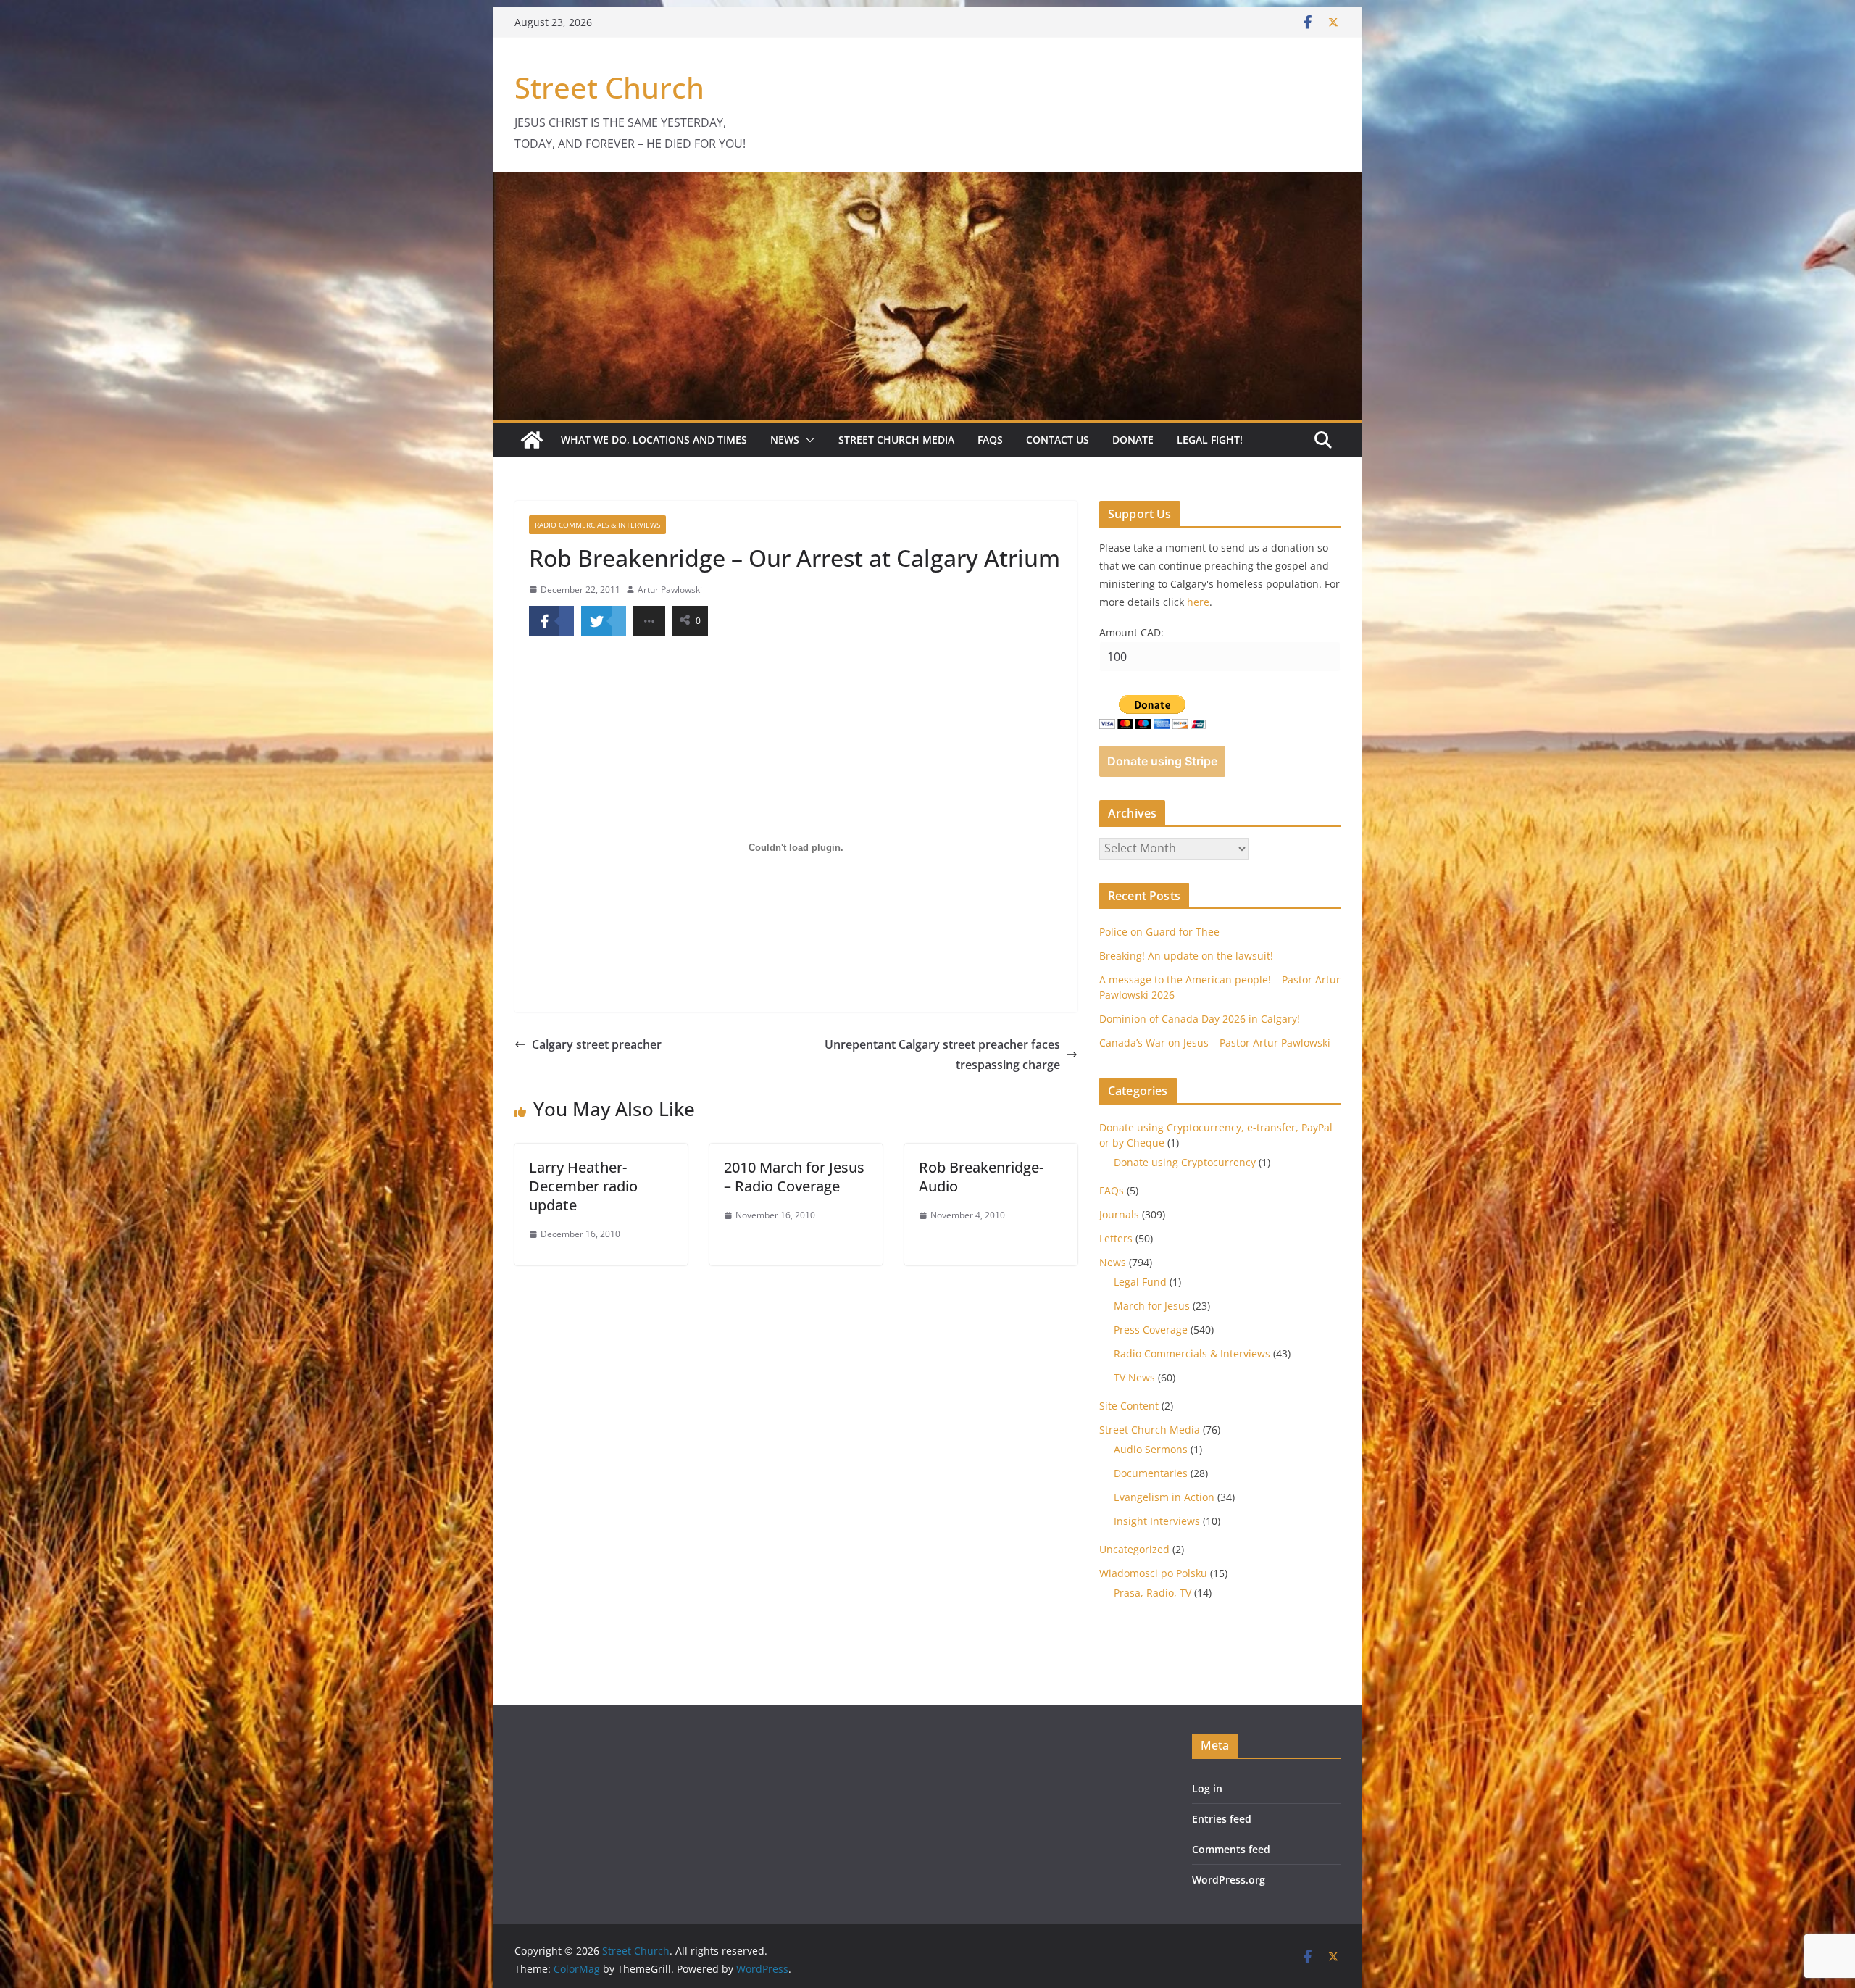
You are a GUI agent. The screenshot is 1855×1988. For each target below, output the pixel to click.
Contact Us (1058, 440)
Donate (1133, 440)
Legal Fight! (1210, 440)
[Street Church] (532, 440)
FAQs (990, 440)
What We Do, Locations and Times (654, 440)
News (785, 440)
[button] (807, 440)
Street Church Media (896, 440)
